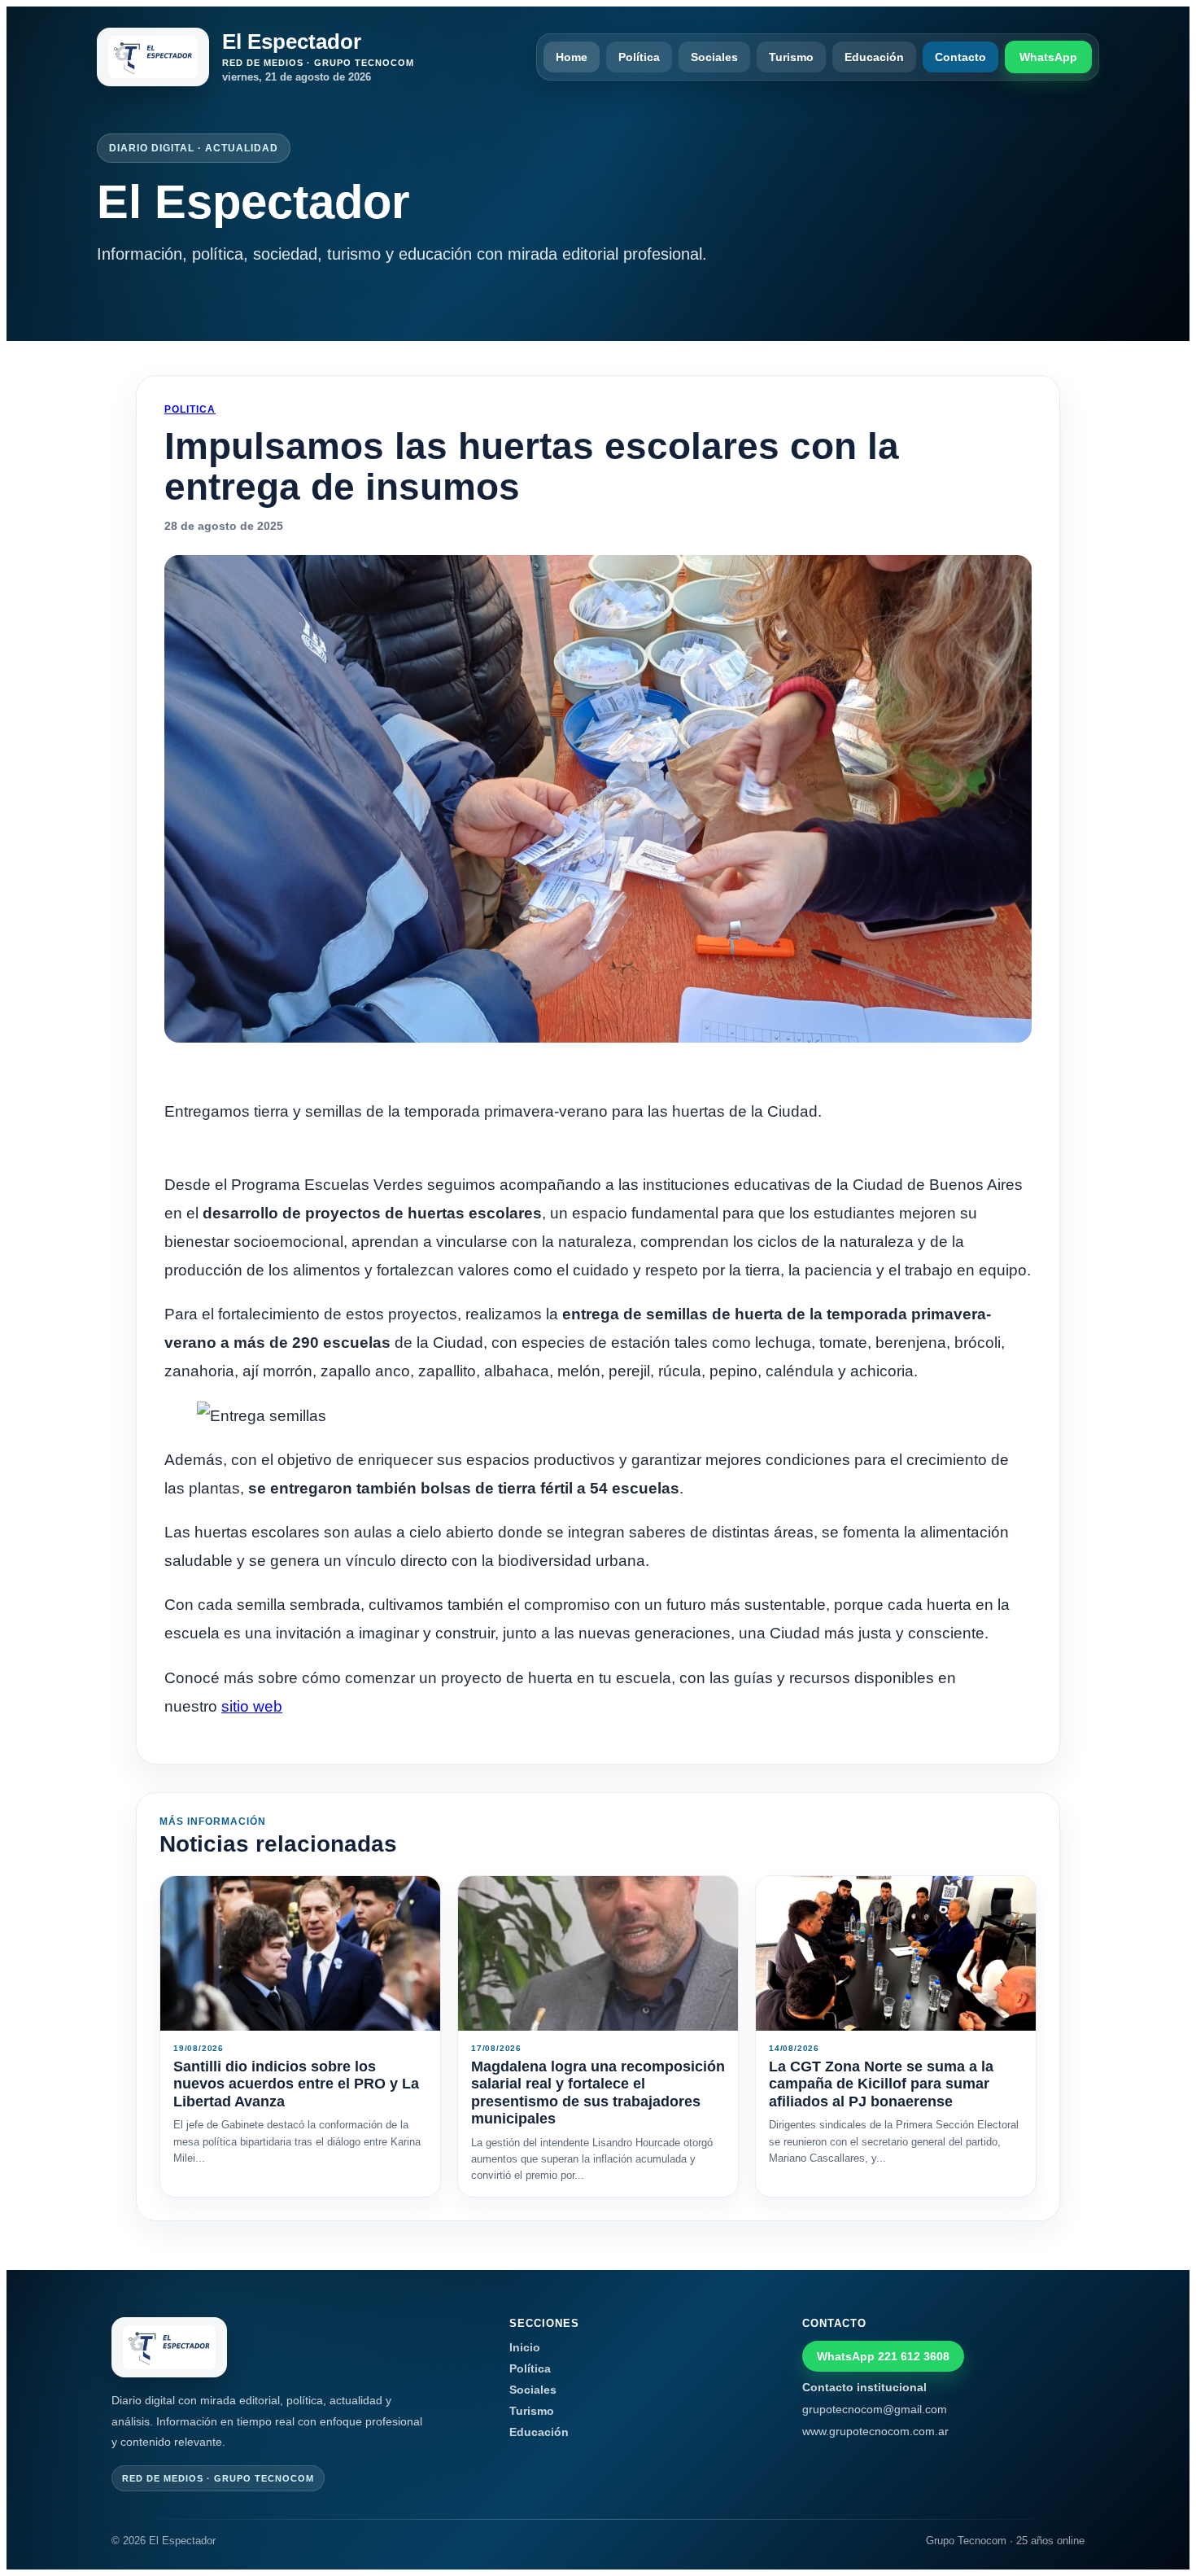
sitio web (252, 1706)
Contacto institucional (864, 2387)
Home (572, 57)
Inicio (525, 2347)
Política (639, 57)
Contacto (960, 57)
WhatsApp (1048, 57)
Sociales (714, 57)
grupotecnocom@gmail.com (875, 2409)
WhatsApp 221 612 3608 (883, 2356)
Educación (874, 57)
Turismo (791, 57)
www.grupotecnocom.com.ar (875, 2431)
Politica (190, 409)
